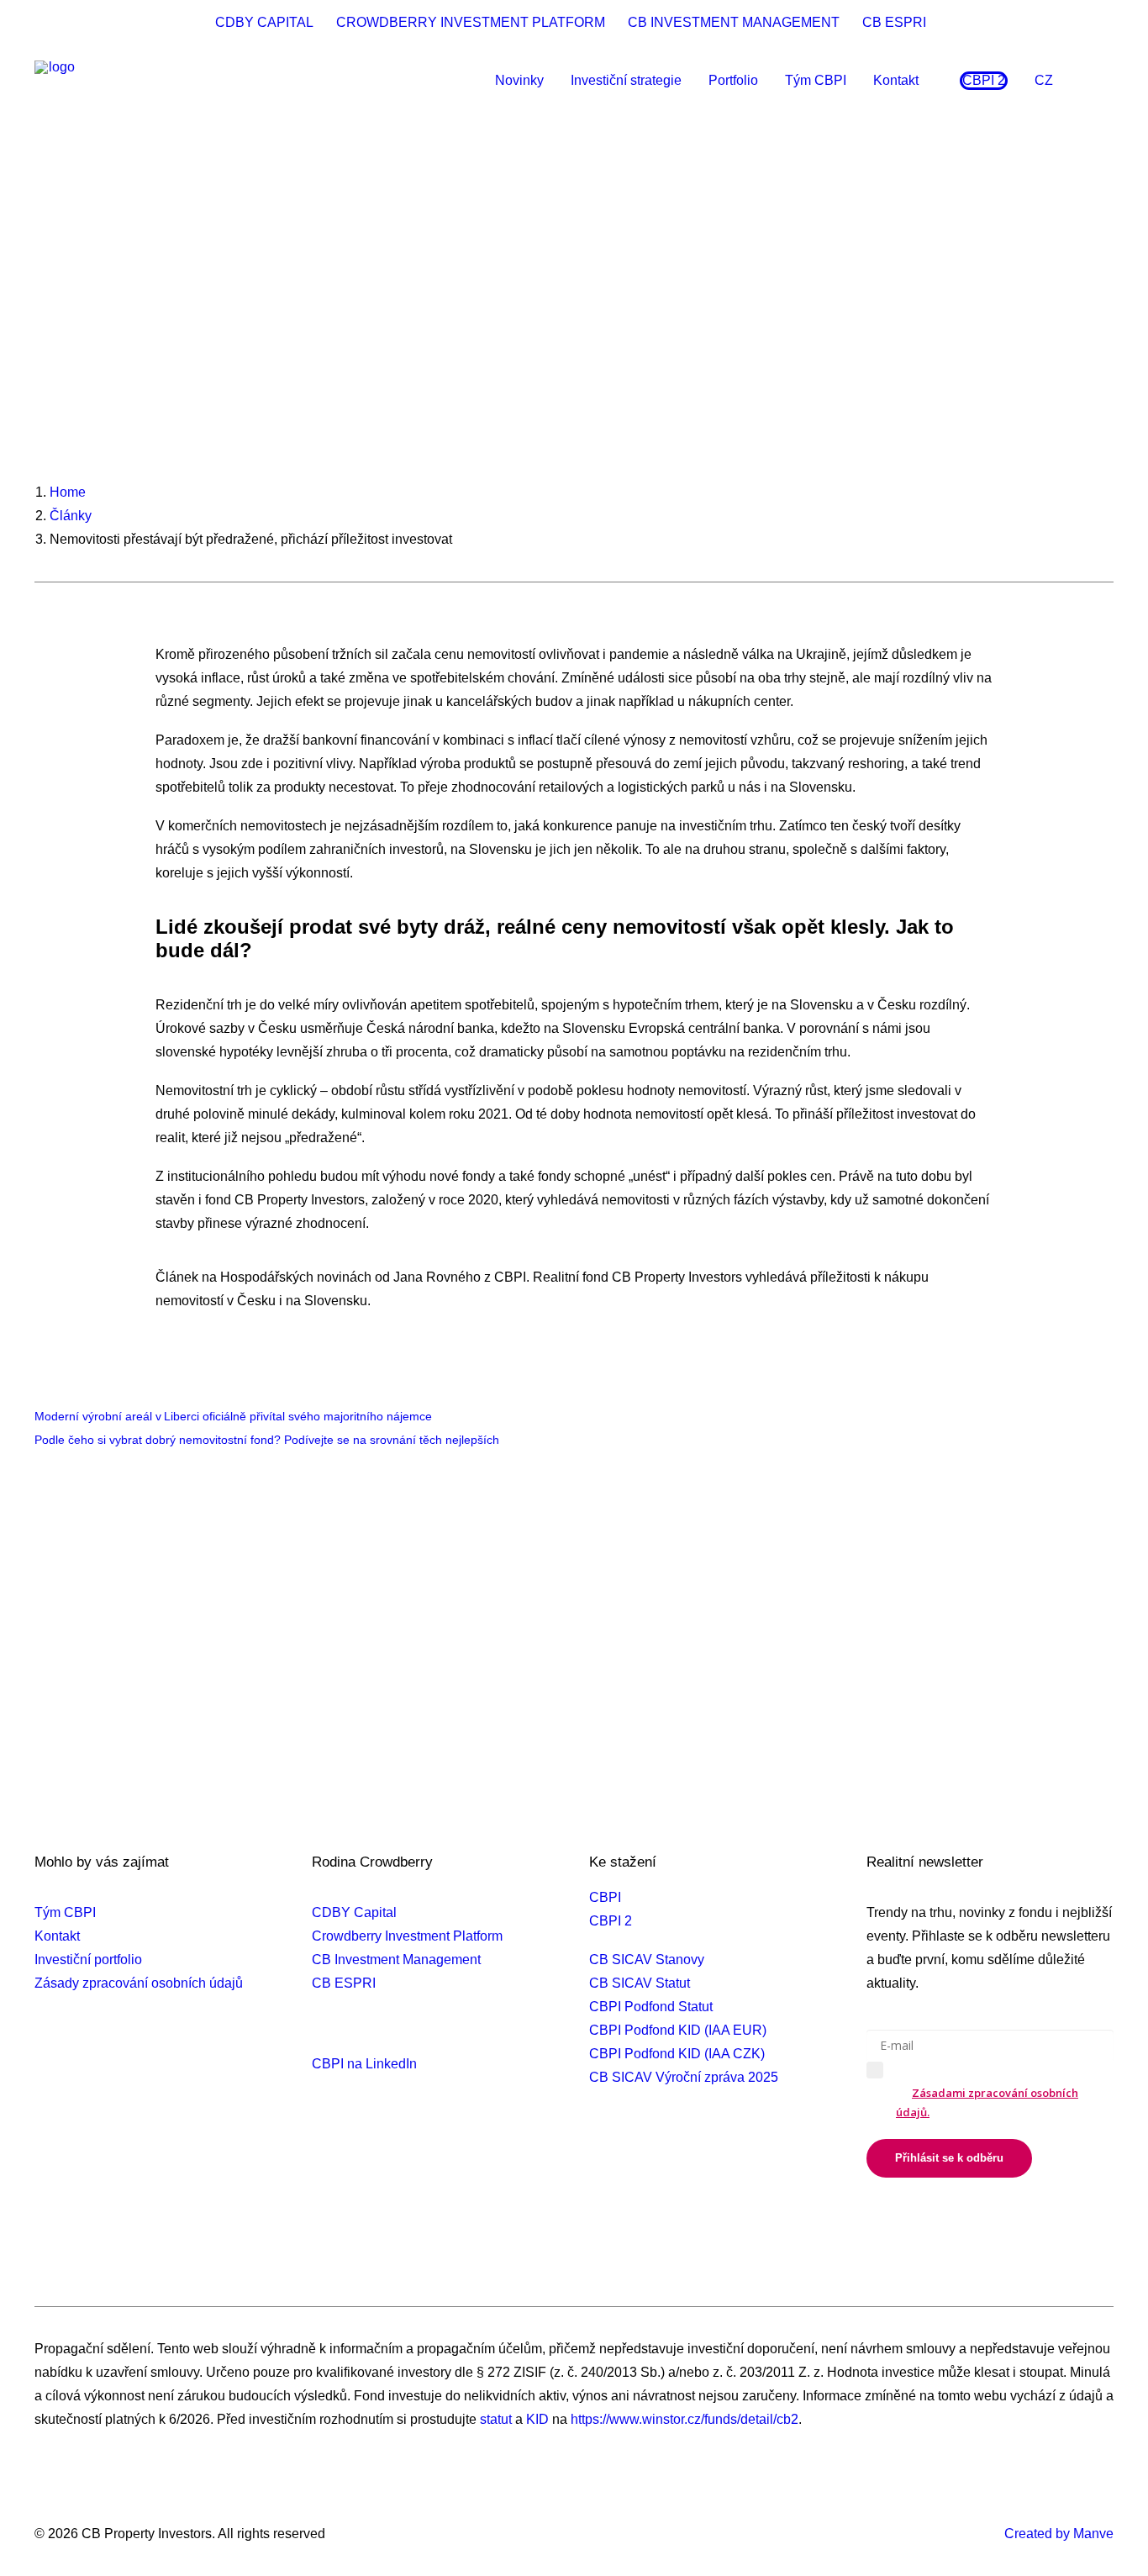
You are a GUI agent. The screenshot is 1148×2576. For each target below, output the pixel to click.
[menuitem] (268, 23)
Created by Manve (1059, 2534)
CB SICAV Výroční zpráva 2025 (684, 2077)
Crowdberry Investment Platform (407, 1936)
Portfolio (733, 80)
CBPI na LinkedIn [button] (364, 2064)
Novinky (519, 80)
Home (68, 492)
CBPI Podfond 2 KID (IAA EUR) (683, 2186)
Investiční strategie (626, 80)
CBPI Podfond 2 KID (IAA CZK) (682, 2210)
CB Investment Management (396, 1960)
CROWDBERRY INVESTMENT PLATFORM (471, 22)
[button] (1106, 81)
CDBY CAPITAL (264, 22)
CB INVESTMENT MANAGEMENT (734, 22)
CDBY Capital (354, 1912)
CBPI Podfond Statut (651, 2007)
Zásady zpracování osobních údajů (139, 1983)
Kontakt (896, 80)
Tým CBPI (816, 80)
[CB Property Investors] (55, 81)
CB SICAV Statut (640, 1983)
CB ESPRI (894, 22)
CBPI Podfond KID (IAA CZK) (677, 2054)
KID (537, 2419)
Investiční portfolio (88, 1960)
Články (71, 516)
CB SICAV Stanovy (647, 1960)
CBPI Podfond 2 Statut (656, 2163)
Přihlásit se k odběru (949, 2158)
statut (496, 2419)
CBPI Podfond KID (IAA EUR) (678, 2030)
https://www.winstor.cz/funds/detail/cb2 (685, 2419)
